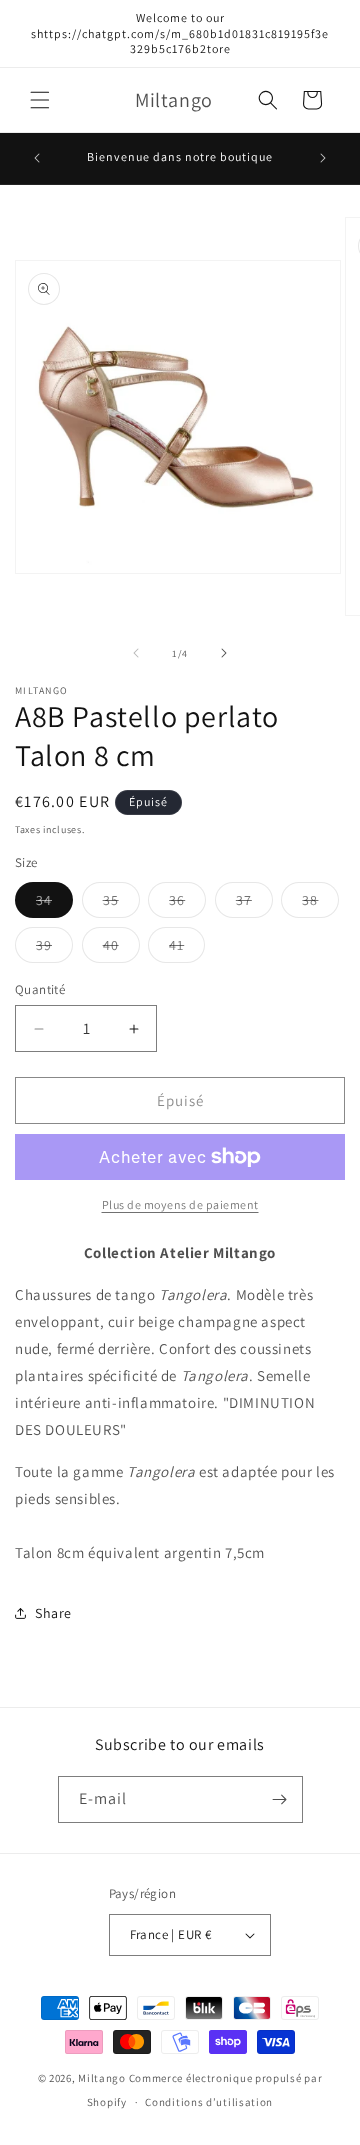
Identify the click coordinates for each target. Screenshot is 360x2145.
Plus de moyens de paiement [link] (180, 1204)
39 (54, 949)
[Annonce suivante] (323, 158)
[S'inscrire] (280, 1799)
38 (320, 904)
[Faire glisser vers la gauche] (136, 653)
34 (54, 904)
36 (187, 904)
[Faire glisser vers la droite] (224, 653)
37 (254, 904)
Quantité (40, 989)
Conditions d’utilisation (209, 2102)
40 (121, 949)
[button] (40, 100)
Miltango (102, 2078)
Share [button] (53, 1613)
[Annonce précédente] (37, 158)
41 (187, 949)
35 (121, 904)
